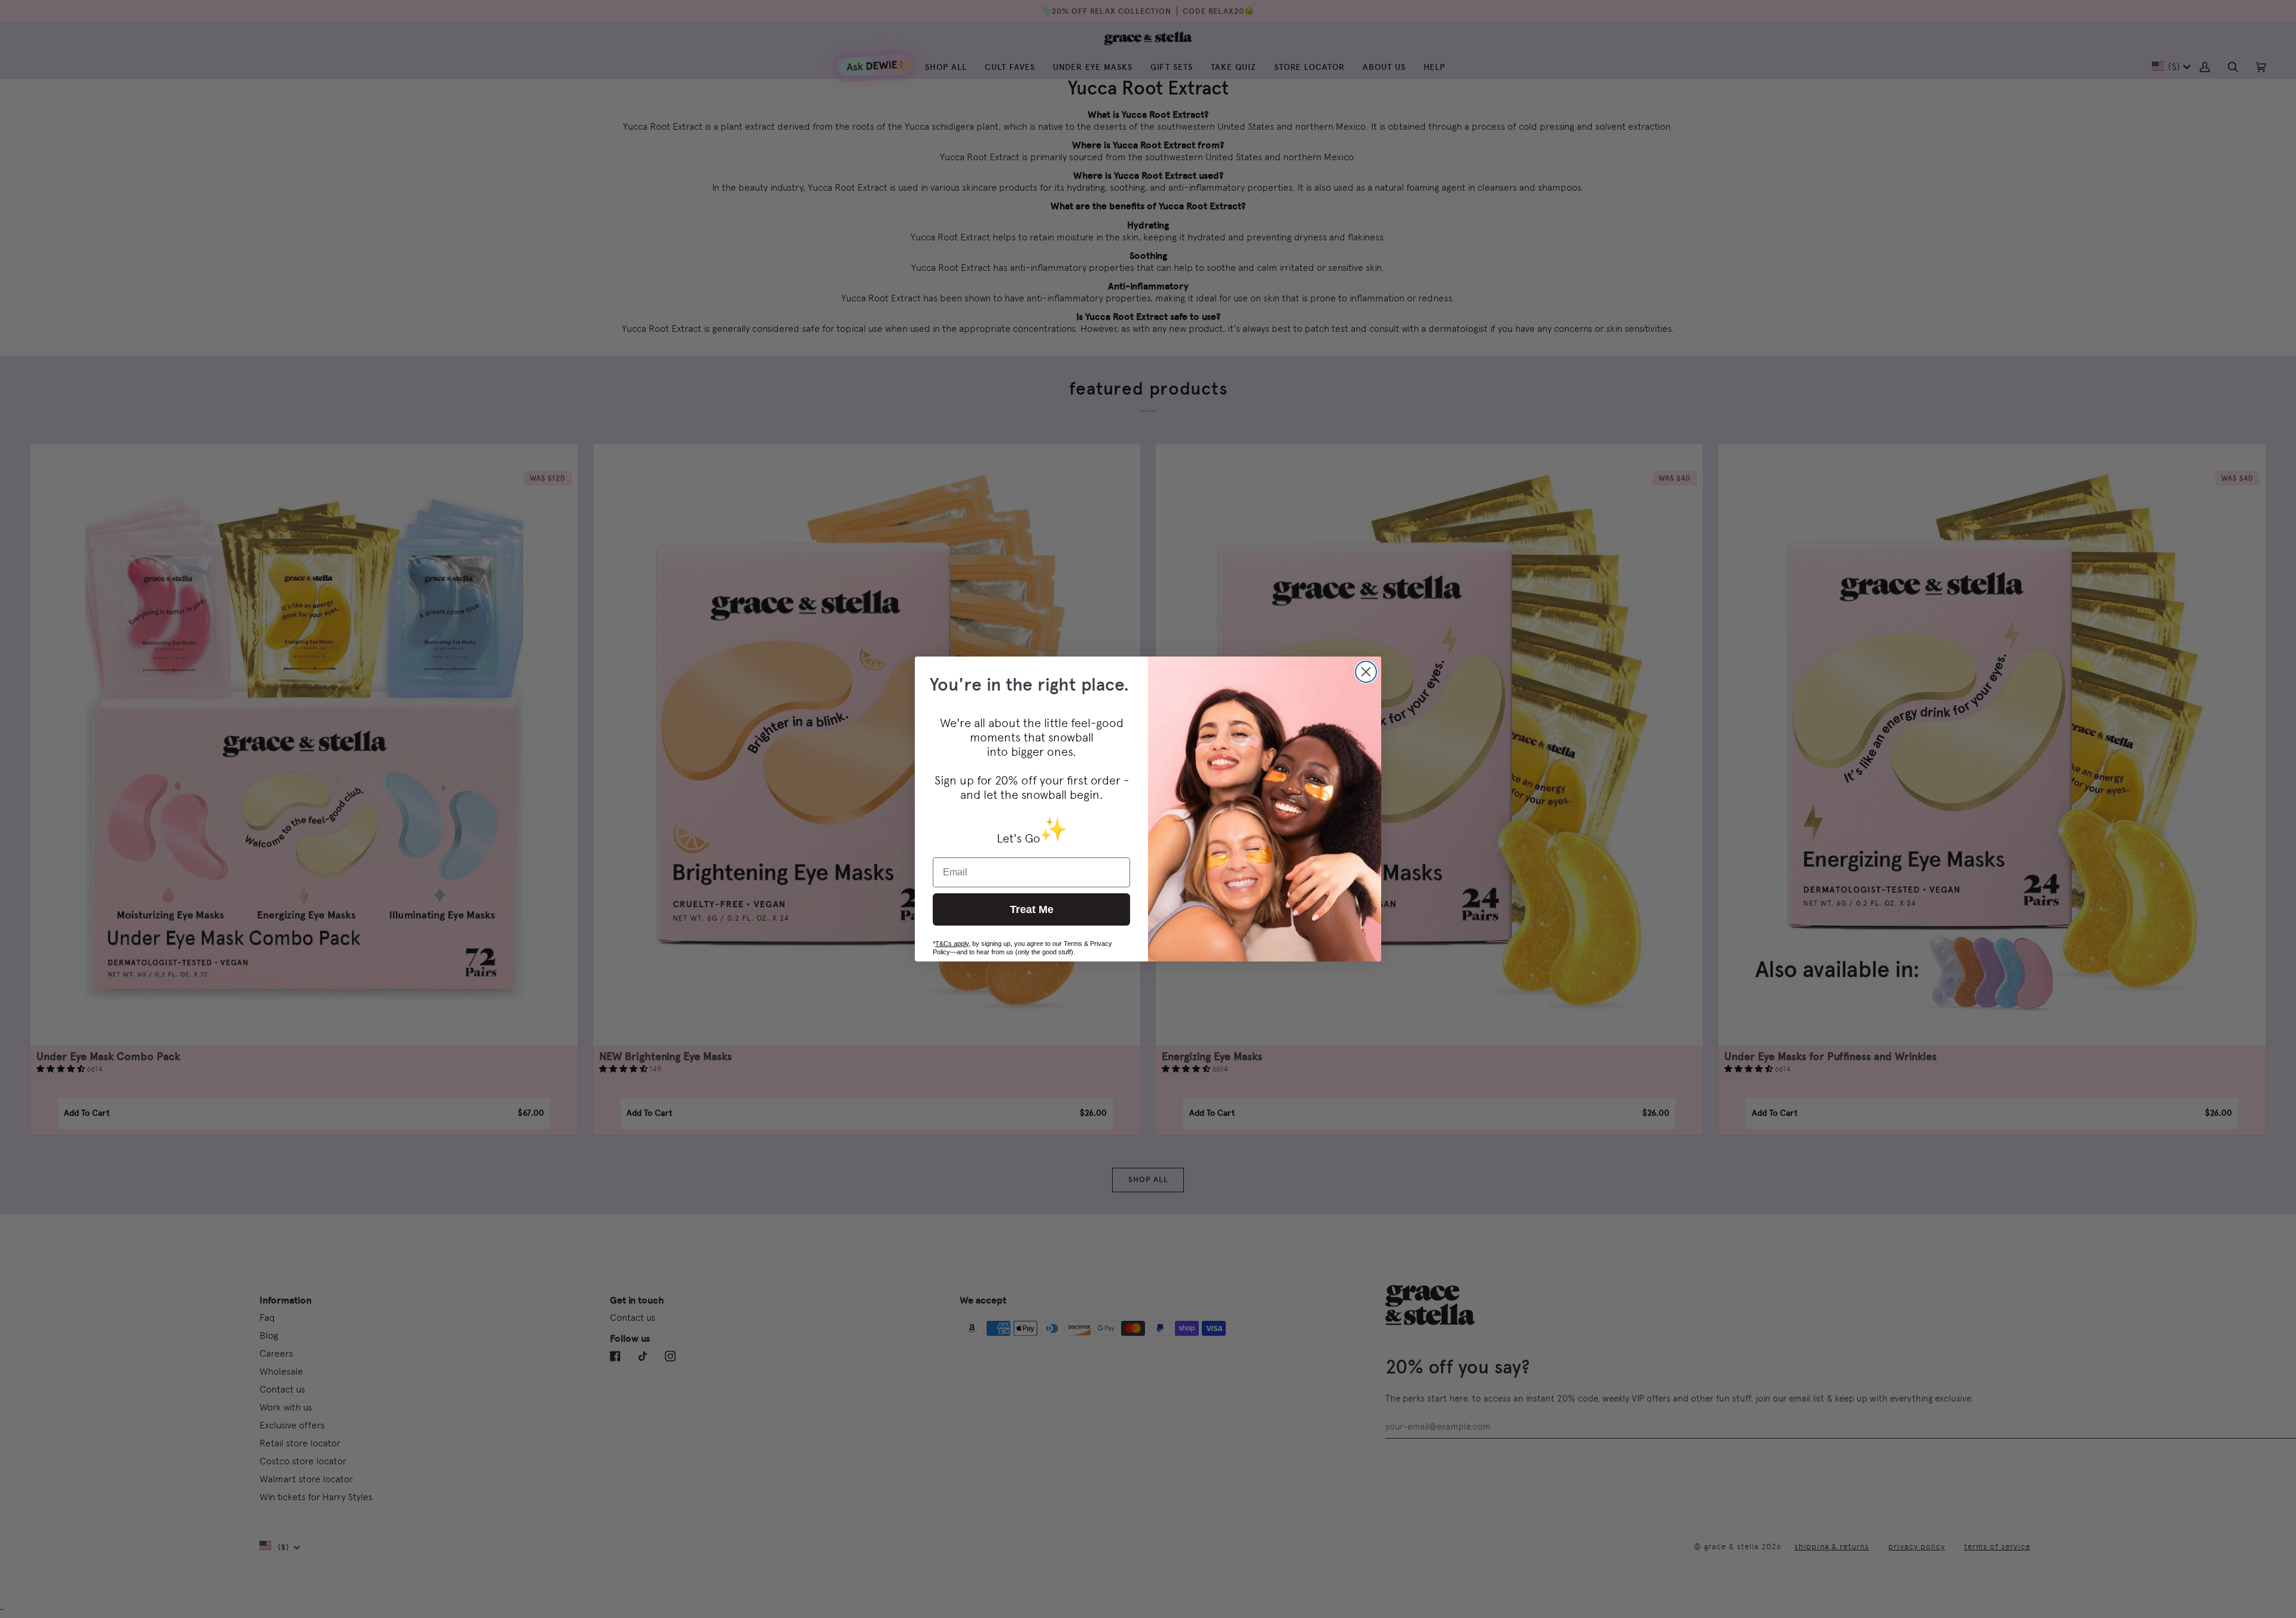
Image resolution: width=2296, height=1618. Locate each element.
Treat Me (1032, 909)
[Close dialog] (1366, 672)
